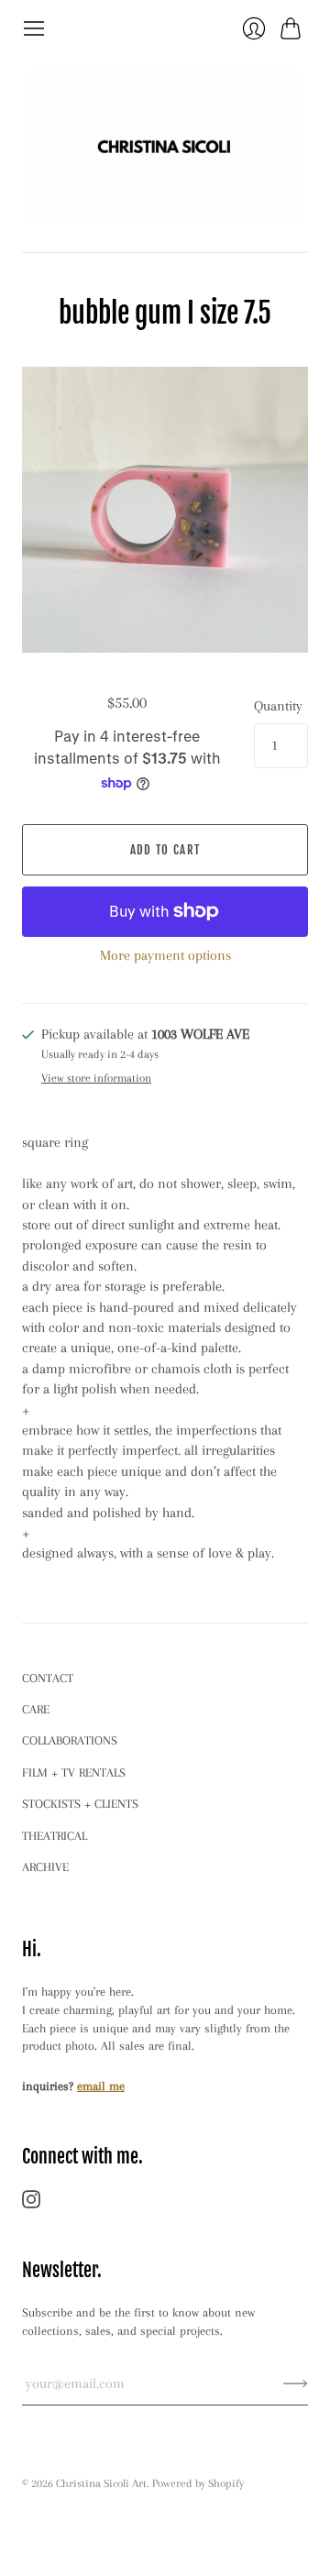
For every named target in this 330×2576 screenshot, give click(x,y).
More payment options (165, 955)
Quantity (278, 706)
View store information (96, 1078)
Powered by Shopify (198, 2483)
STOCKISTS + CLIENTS (80, 1804)
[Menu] (34, 28)
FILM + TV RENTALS (74, 1772)
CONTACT (48, 1678)
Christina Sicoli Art (101, 2483)
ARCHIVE (45, 1867)
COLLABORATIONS (70, 1740)
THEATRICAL (55, 1836)
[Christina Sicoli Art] (165, 146)
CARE (36, 1709)
